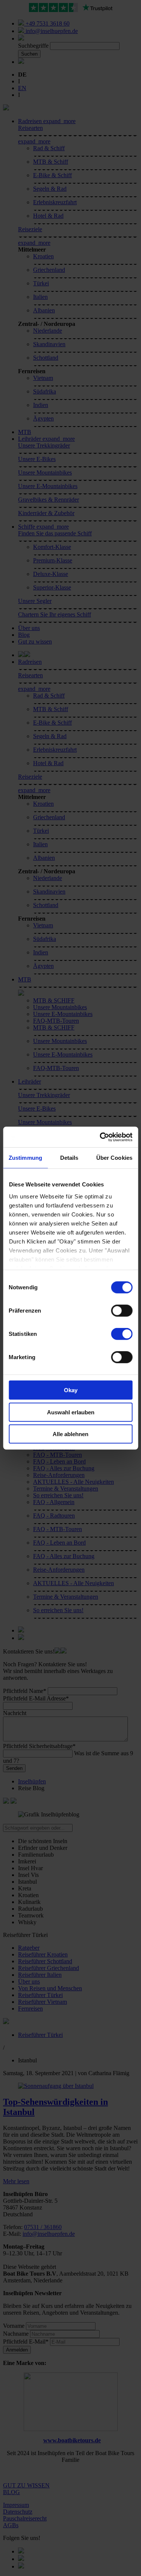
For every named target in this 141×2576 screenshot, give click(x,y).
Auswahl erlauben (71, 1412)
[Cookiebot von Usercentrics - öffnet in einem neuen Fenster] (100, 1137)
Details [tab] (69, 1158)
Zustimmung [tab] (25, 1158)
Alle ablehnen (70, 1434)
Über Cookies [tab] (114, 1158)
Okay (71, 1390)
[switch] (122, 1311)
